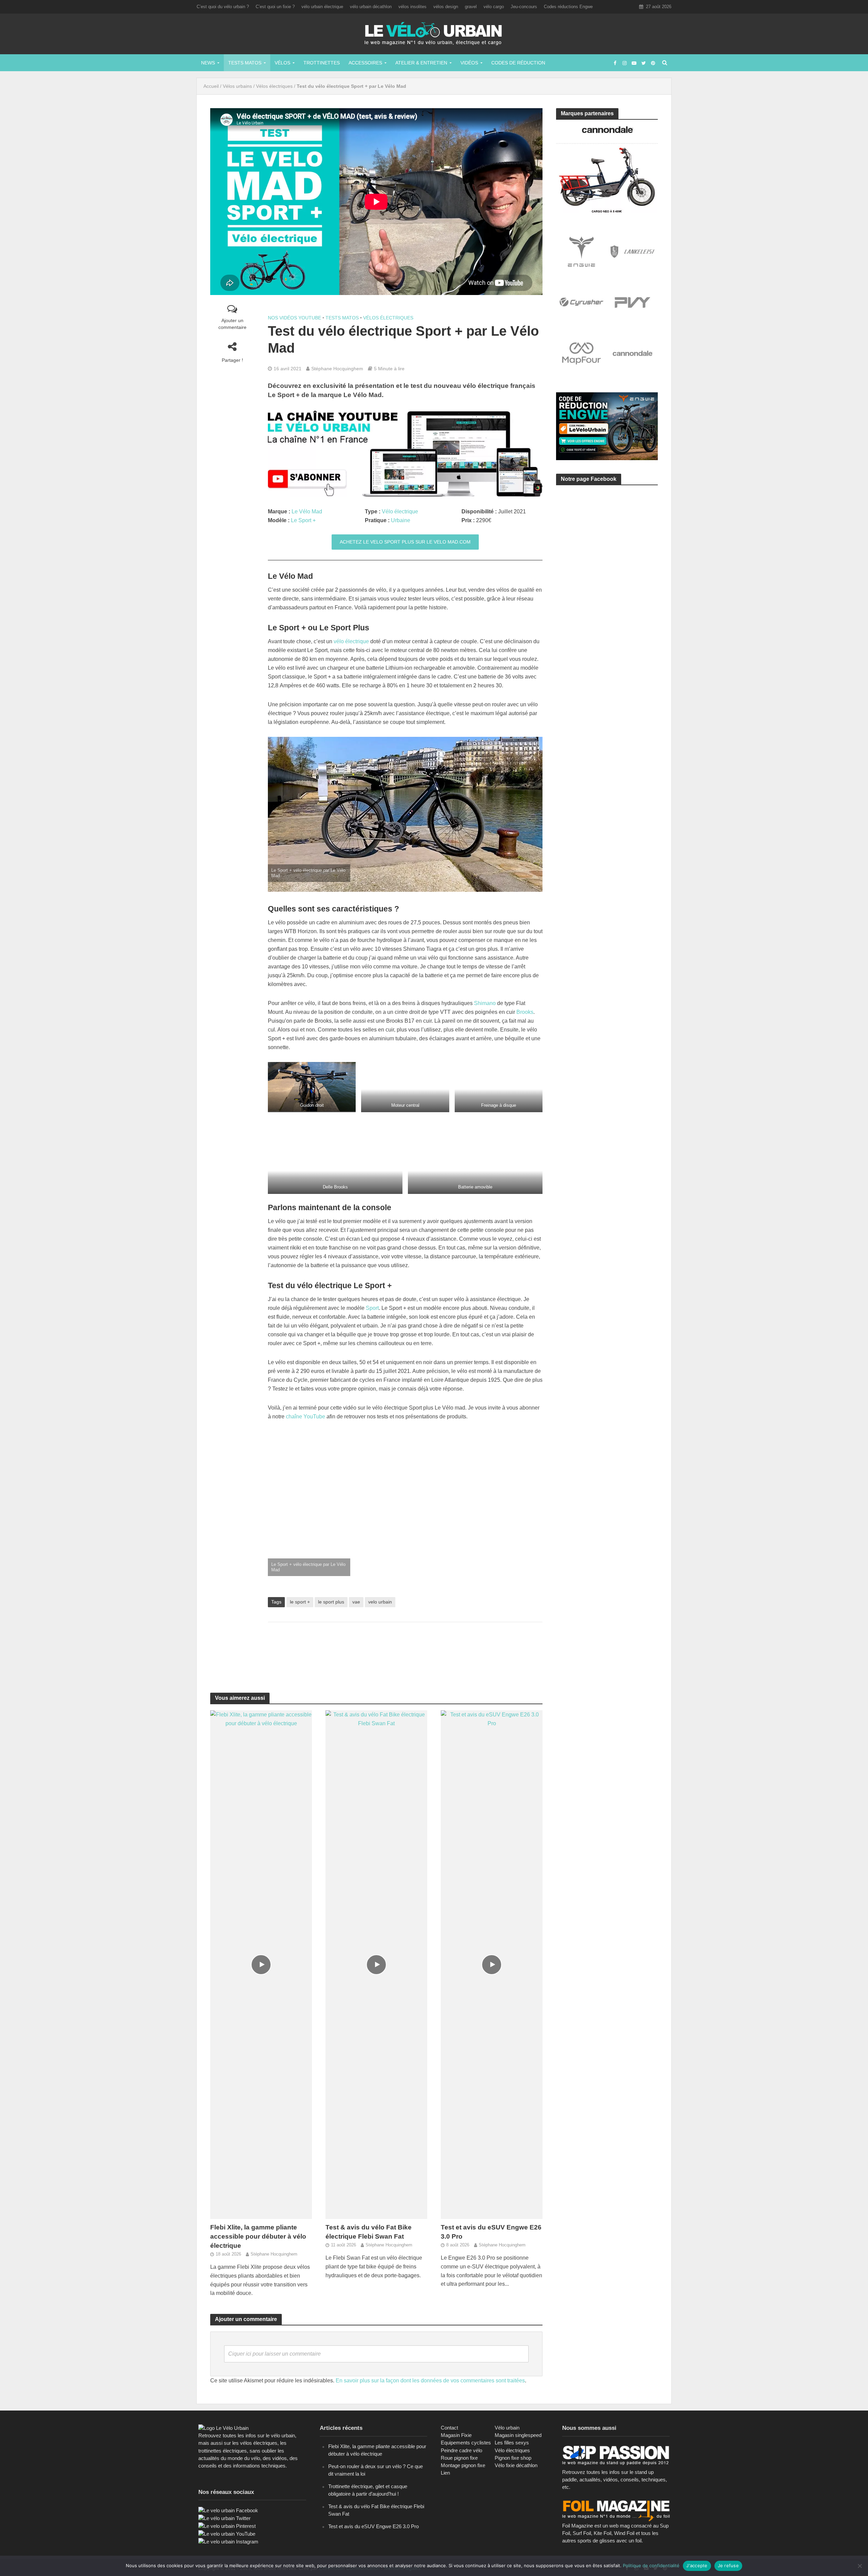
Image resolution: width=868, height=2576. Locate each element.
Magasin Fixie (456, 2435)
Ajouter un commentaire (232, 324)
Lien (445, 2473)
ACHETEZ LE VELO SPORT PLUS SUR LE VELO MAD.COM (405, 542)
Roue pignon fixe (459, 2458)
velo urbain (380, 1602)
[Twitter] (224, 2518)
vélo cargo (494, 7)
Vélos (282, 63)
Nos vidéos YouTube (294, 318)
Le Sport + (303, 520)
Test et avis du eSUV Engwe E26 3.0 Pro (491, 2232)
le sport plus (331, 1602)
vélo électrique (351, 641)
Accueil (211, 86)
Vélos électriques (274, 86)
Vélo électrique (400, 512)
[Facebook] (228, 2510)
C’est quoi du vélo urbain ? (223, 7)
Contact (449, 2428)
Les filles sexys (512, 2443)
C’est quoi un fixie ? (275, 7)
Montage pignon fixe (463, 2465)
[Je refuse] (860, 2566)
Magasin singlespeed (518, 2435)
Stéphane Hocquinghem (337, 369)
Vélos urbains (237, 86)
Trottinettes (322, 63)
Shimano (485, 1003)
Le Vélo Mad (307, 512)
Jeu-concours (524, 7)
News (208, 63)
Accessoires (365, 63)
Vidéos (469, 63)
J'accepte (697, 2565)
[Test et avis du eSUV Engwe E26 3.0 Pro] (492, 1964)
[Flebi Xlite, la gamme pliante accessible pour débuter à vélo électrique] (261, 1964)
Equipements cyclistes (466, 2443)
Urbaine (401, 520)
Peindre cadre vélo (461, 2450)
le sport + (300, 1602)
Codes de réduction (518, 63)
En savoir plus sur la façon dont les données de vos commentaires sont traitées (430, 2381)
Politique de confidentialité (651, 2565)
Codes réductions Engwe (568, 7)
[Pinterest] (227, 2526)
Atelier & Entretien (421, 63)
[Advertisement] (405, 1649)
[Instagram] (228, 2541)
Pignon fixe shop (513, 2458)
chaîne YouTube (305, 1417)
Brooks (525, 1012)
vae (356, 1602)
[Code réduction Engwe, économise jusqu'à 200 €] (607, 426)
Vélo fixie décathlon (516, 2465)
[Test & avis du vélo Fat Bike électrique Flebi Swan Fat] (376, 1964)
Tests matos (245, 63)
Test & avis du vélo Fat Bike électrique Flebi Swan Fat (369, 2232)
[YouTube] (227, 2533)
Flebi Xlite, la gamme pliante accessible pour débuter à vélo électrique (258, 2236)
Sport (372, 1308)
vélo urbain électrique (322, 7)
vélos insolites (412, 7)
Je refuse (728, 2565)
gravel (471, 7)
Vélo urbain (507, 2428)
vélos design (446, 7)
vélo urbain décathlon (371, 7)
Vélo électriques (512, 2450)
